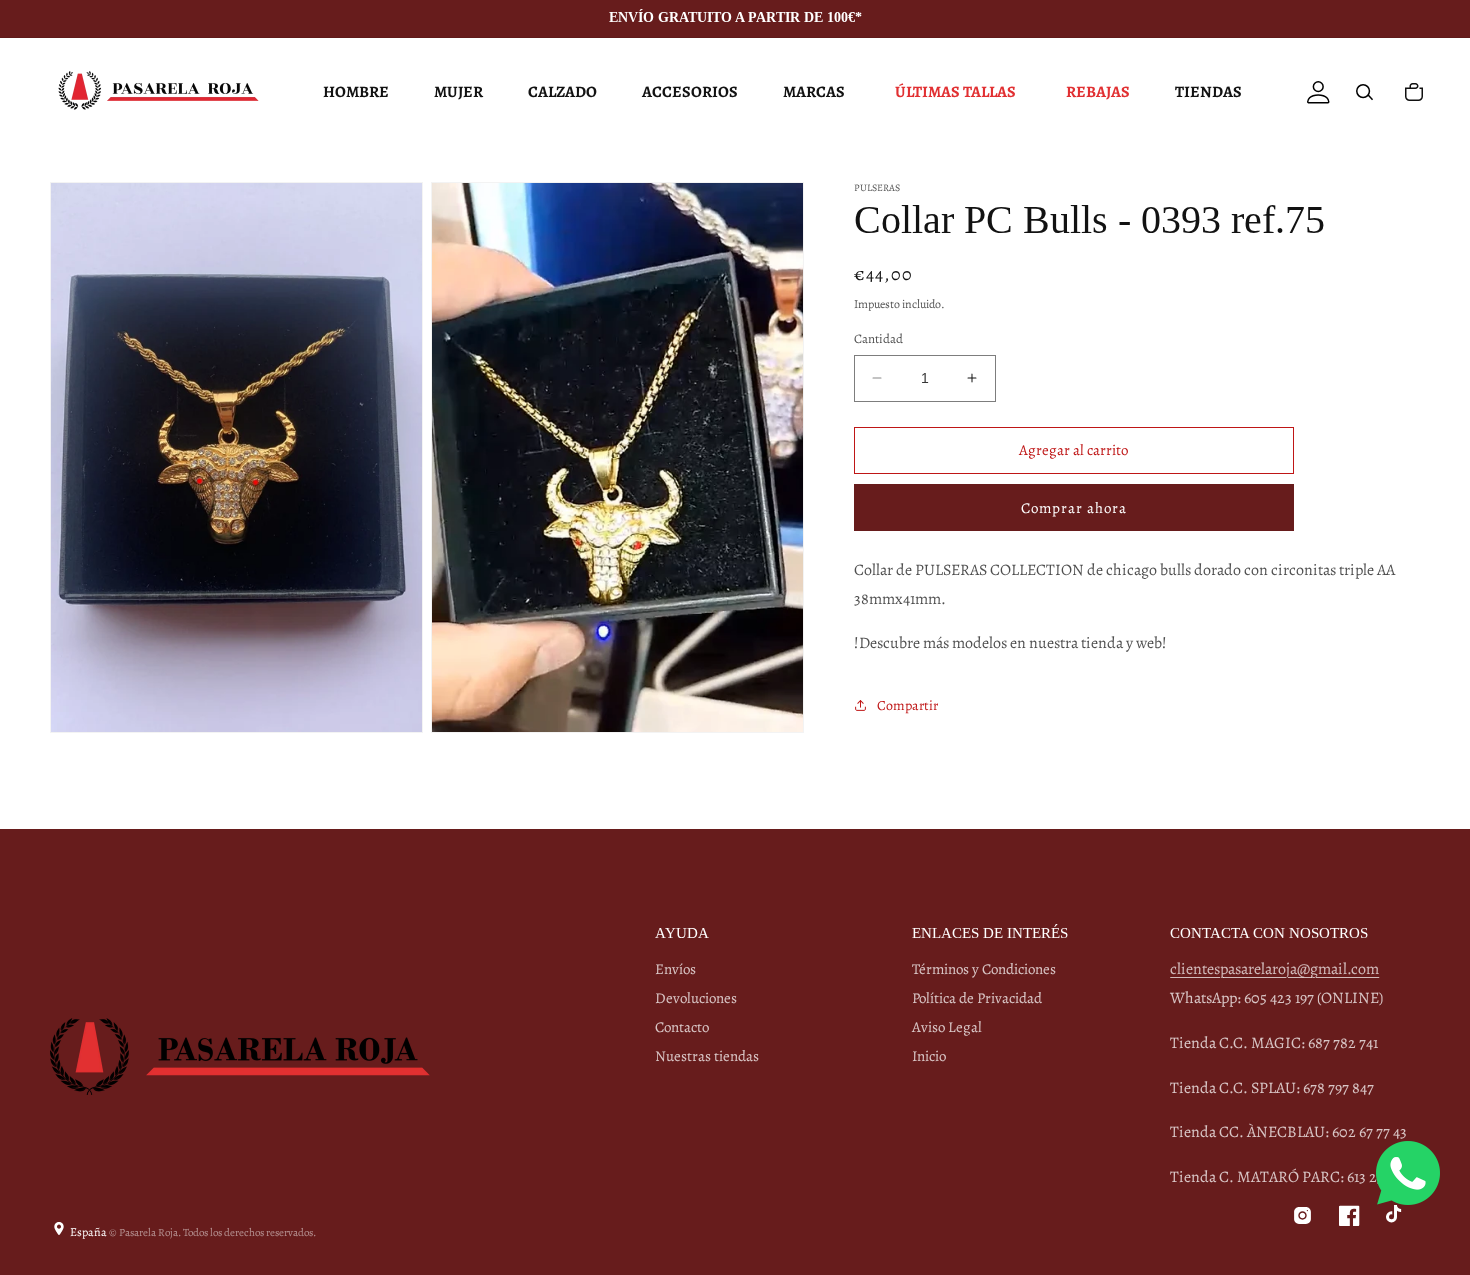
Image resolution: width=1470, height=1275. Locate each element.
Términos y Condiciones (984, 969)
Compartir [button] (907, 704)
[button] (353, 92)
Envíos (675, 969)
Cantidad (878, 338)
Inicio (929, 1056)
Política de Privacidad (977, 998)
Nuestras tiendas (707, 1056)
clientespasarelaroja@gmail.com (1274, 969)
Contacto (682, 1027)
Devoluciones (696, 998)
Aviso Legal (947, 1027)
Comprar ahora (1074, 508)
